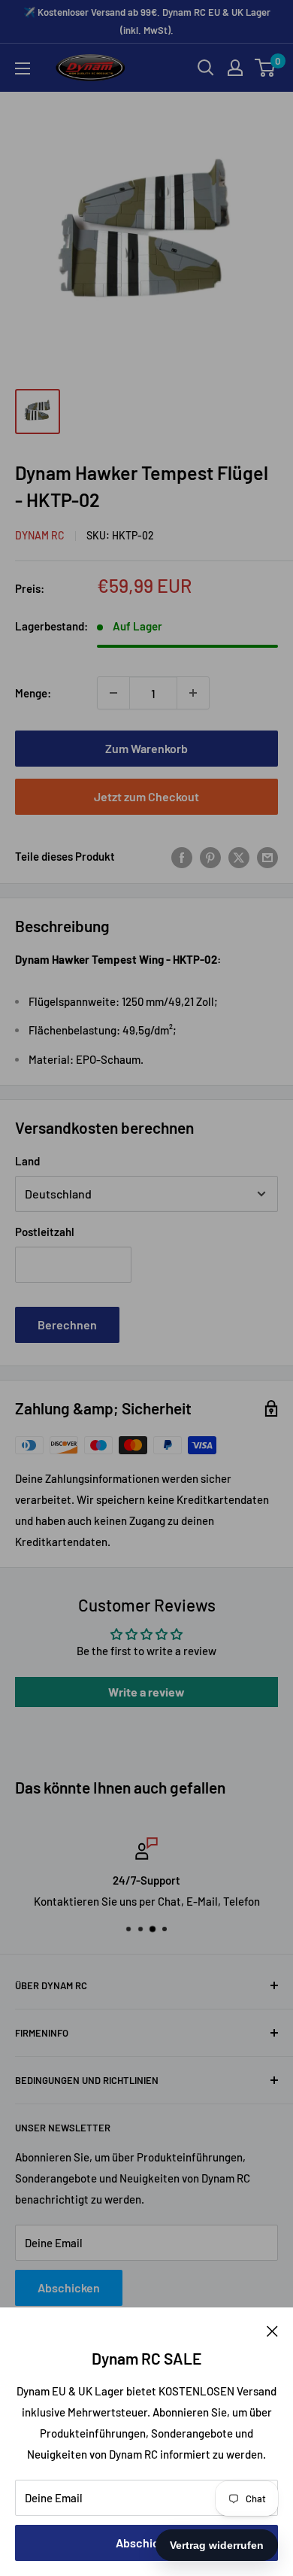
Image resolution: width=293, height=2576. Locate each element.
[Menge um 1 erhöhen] (193, 693)
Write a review (146, 1692)
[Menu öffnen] (23, 68)
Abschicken (147, 2543)
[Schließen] (272, 2330)
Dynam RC (40, 535)
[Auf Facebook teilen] (182, 856)
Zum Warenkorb (146, 748)
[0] (266, 68)
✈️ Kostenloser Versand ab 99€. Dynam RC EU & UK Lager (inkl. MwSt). (147, 21)
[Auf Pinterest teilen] (210, 856)
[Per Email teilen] (267, 856)
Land (27, 1161)
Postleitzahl (45, 1232)
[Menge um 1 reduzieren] (113, 693)
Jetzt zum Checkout (146, 796)
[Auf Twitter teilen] (239, 856)
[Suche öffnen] (206, 68)
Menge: (33, 693)
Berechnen (67, 1324)
